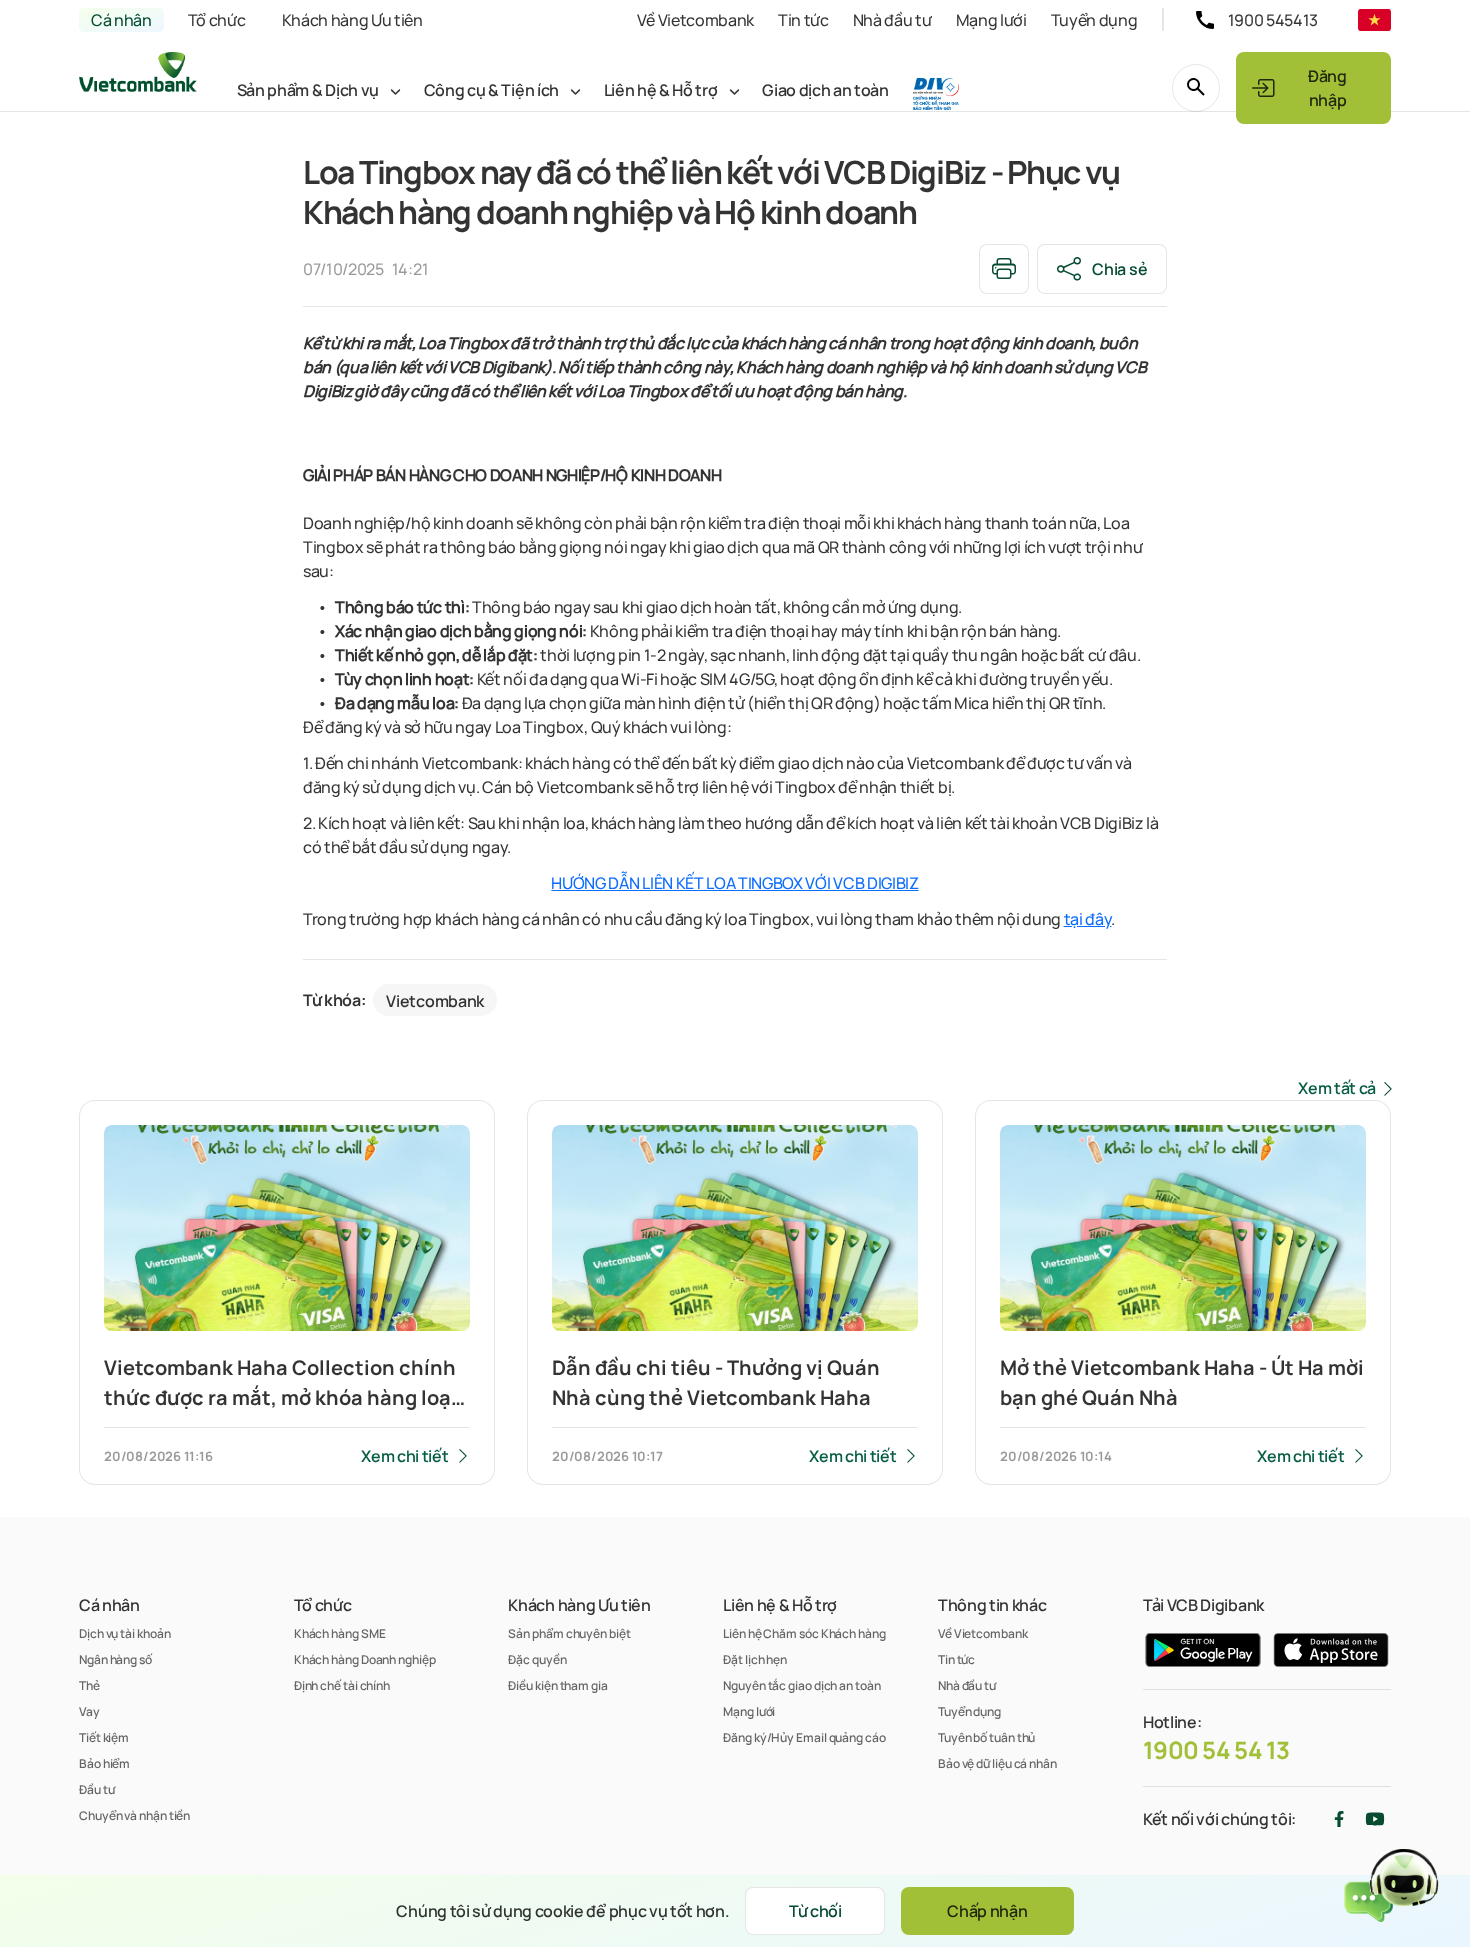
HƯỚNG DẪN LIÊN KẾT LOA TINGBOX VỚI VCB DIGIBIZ (734, 883)
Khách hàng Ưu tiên (352, 20)
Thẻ (89, 1685)
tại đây (1088, 919)
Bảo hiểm (104, 1763)
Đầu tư (96, 1789)
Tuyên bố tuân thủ (986, 1737)
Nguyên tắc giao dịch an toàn (801, 1685)
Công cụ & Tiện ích (491, 90)
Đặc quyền (537, 1659)
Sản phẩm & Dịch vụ (308, 90)
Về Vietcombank (695, 20)
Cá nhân (121, 20)
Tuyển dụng (1094, 20)
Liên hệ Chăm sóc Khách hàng (804, 1633)
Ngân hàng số (115, 1659)
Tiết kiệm (104, 1737)
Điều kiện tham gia (557, 1685)
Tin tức (803, 20)
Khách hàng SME (340, 1633)
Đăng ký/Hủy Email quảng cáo (804, 1737)
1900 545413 (1273, 20)
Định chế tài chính (342, 1685)
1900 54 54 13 (1216, 1750)
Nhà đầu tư (892, 20)
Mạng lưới (991, 20)
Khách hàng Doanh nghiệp (365, 1659)
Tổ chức (217, 20)
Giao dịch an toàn (825, 90)
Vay (89, 1711)
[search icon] (1196, 88)
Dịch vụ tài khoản (124, 1633)
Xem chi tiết (404, 1456)
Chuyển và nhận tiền (134, 1815)
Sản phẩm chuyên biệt (569, 1633)
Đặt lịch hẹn (755, 1659)
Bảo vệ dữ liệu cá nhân (997, 1763)
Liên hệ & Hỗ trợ (661, 90)
